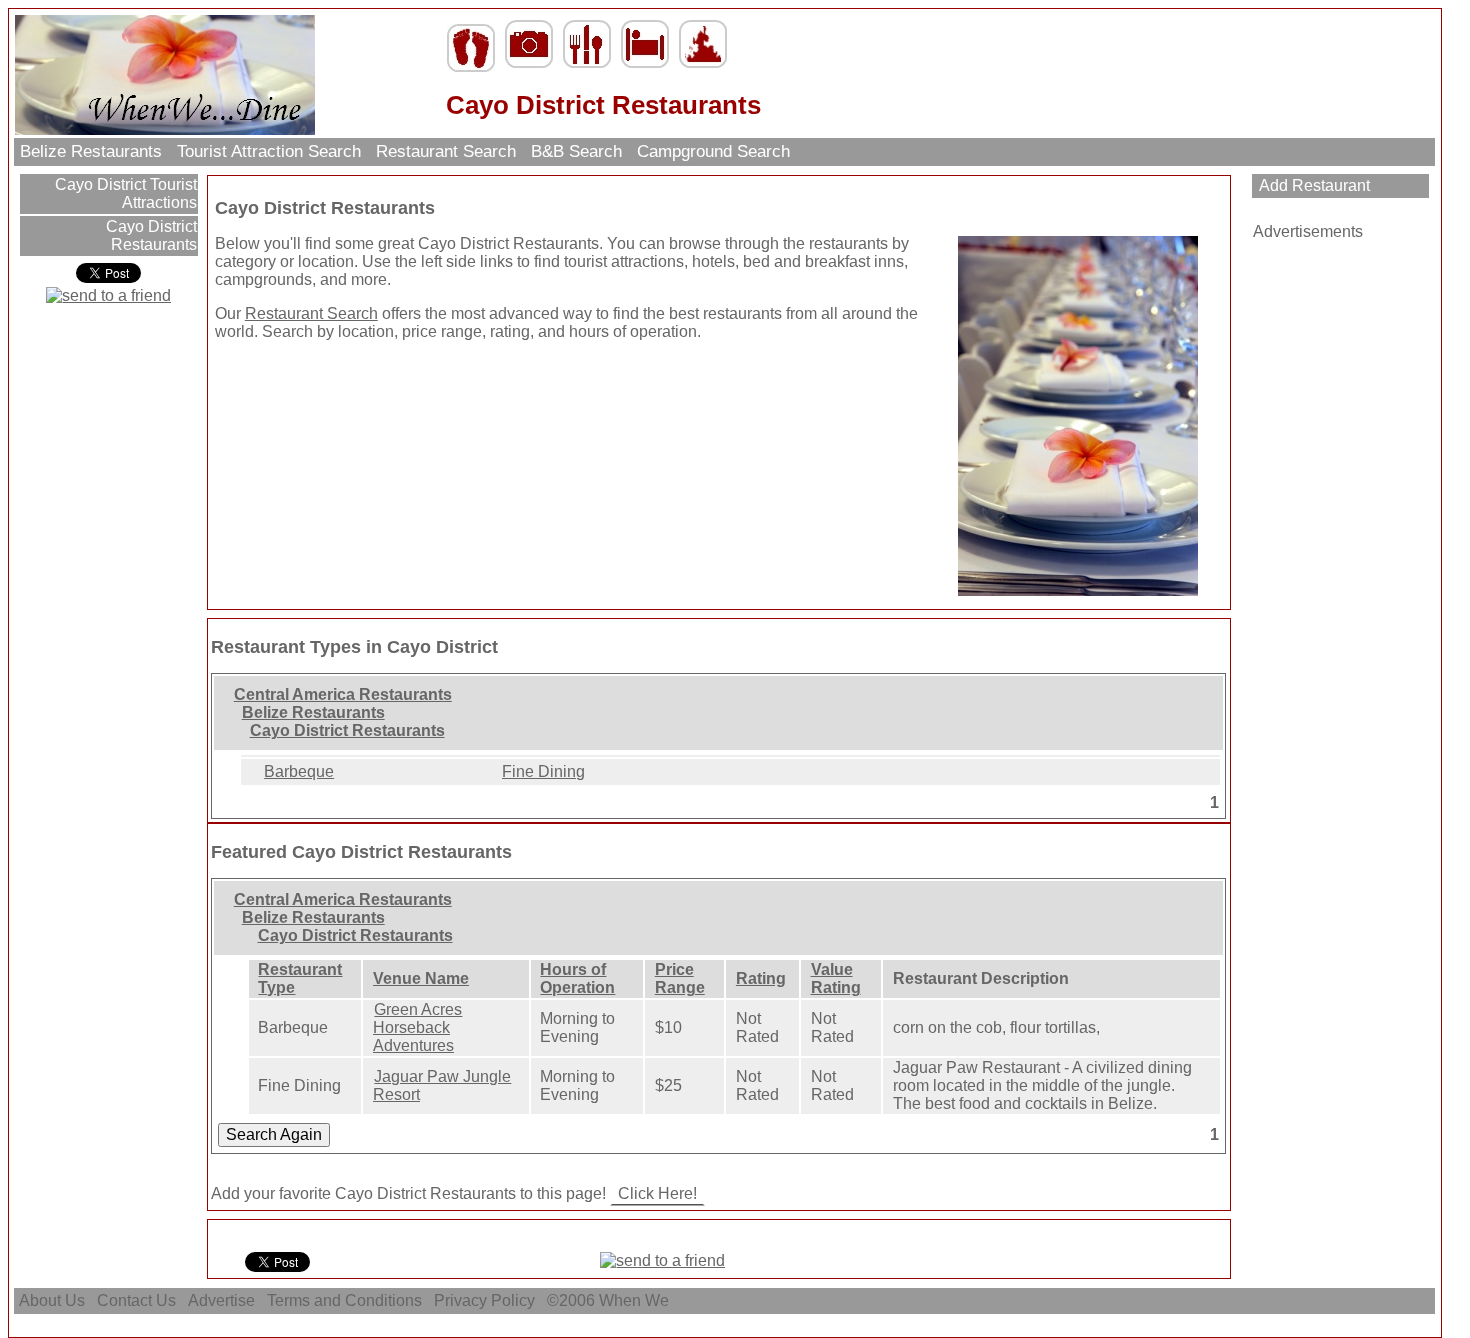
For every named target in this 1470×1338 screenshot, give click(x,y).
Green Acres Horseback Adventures (417, 1027)
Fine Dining (543, 771)
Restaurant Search (446, 151)
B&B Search (576, 151)
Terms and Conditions (344, 1300)
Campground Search (713, 151)
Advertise (221, 1300)
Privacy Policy (484, 1300)
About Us (52, 1300)
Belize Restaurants (91, 151)
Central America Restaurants (343, 694)
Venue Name (421, 978)
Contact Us (136, 1300)
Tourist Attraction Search (269, 151)
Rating (761, 978)
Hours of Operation (577, 978)
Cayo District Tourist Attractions (124, 193)
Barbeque (299, 771)
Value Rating (836, 978)
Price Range (680, 978)
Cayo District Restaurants (149, 235)
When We (636, 1300)
